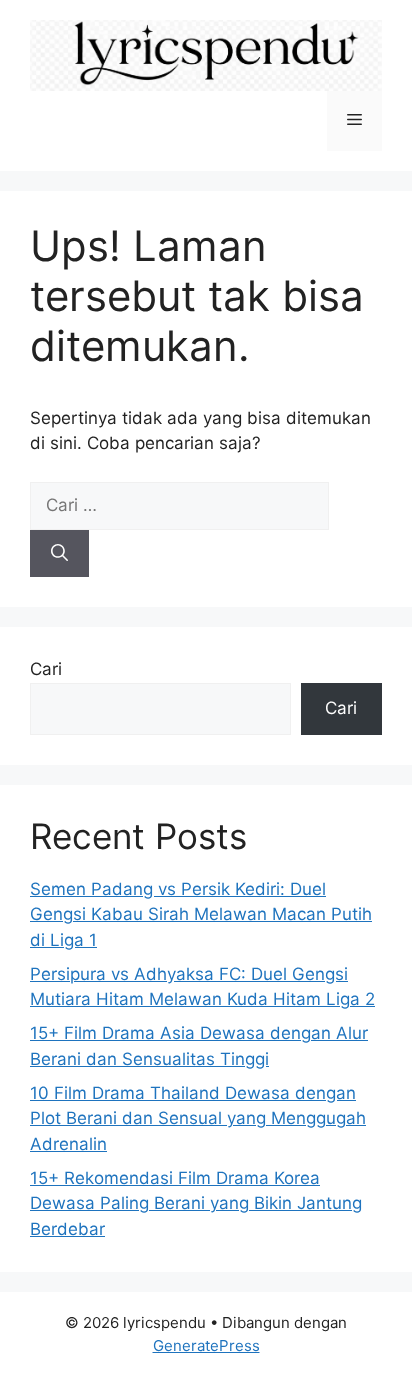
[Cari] (59, 554)
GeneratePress (206, 1345)
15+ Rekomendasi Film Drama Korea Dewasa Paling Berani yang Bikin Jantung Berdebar (196, 1203)
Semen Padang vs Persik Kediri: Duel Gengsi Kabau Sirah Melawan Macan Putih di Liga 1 (201, 914)
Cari (46, 669)
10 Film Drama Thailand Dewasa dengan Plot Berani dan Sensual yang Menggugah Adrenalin (198, 1118)
